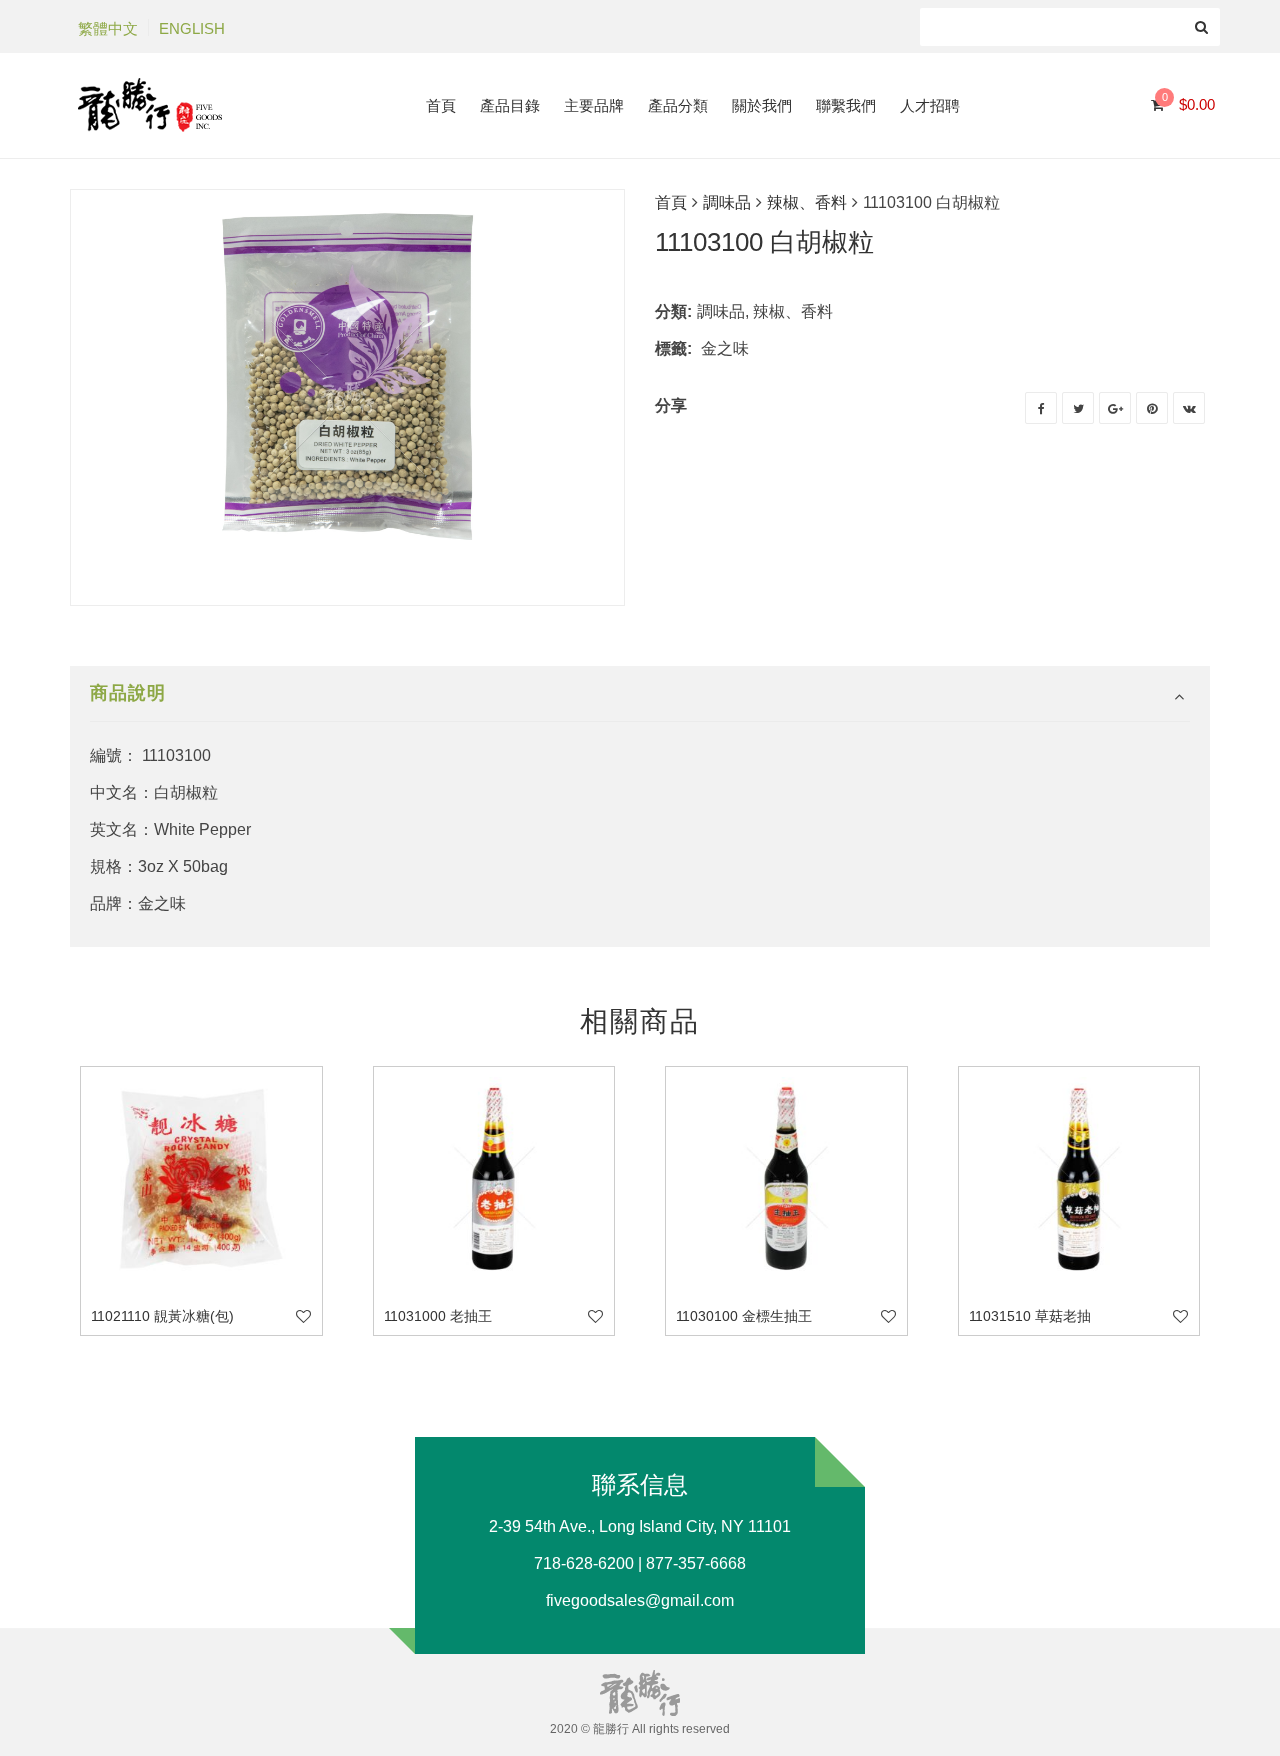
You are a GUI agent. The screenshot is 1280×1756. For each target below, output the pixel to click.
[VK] (1189, 408)
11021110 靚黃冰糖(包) (162, 1316)
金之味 (725, 348)
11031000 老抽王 (438, 1316)
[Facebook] (1041, 408)
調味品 (727, 202)
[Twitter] (1078, 408)
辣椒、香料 (807, 202)
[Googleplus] (1115, 408)
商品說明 (128, 693)
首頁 (671, 202)
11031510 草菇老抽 (1030, 1316)
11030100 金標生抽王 (744, 1316)
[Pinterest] (1152, 408)
